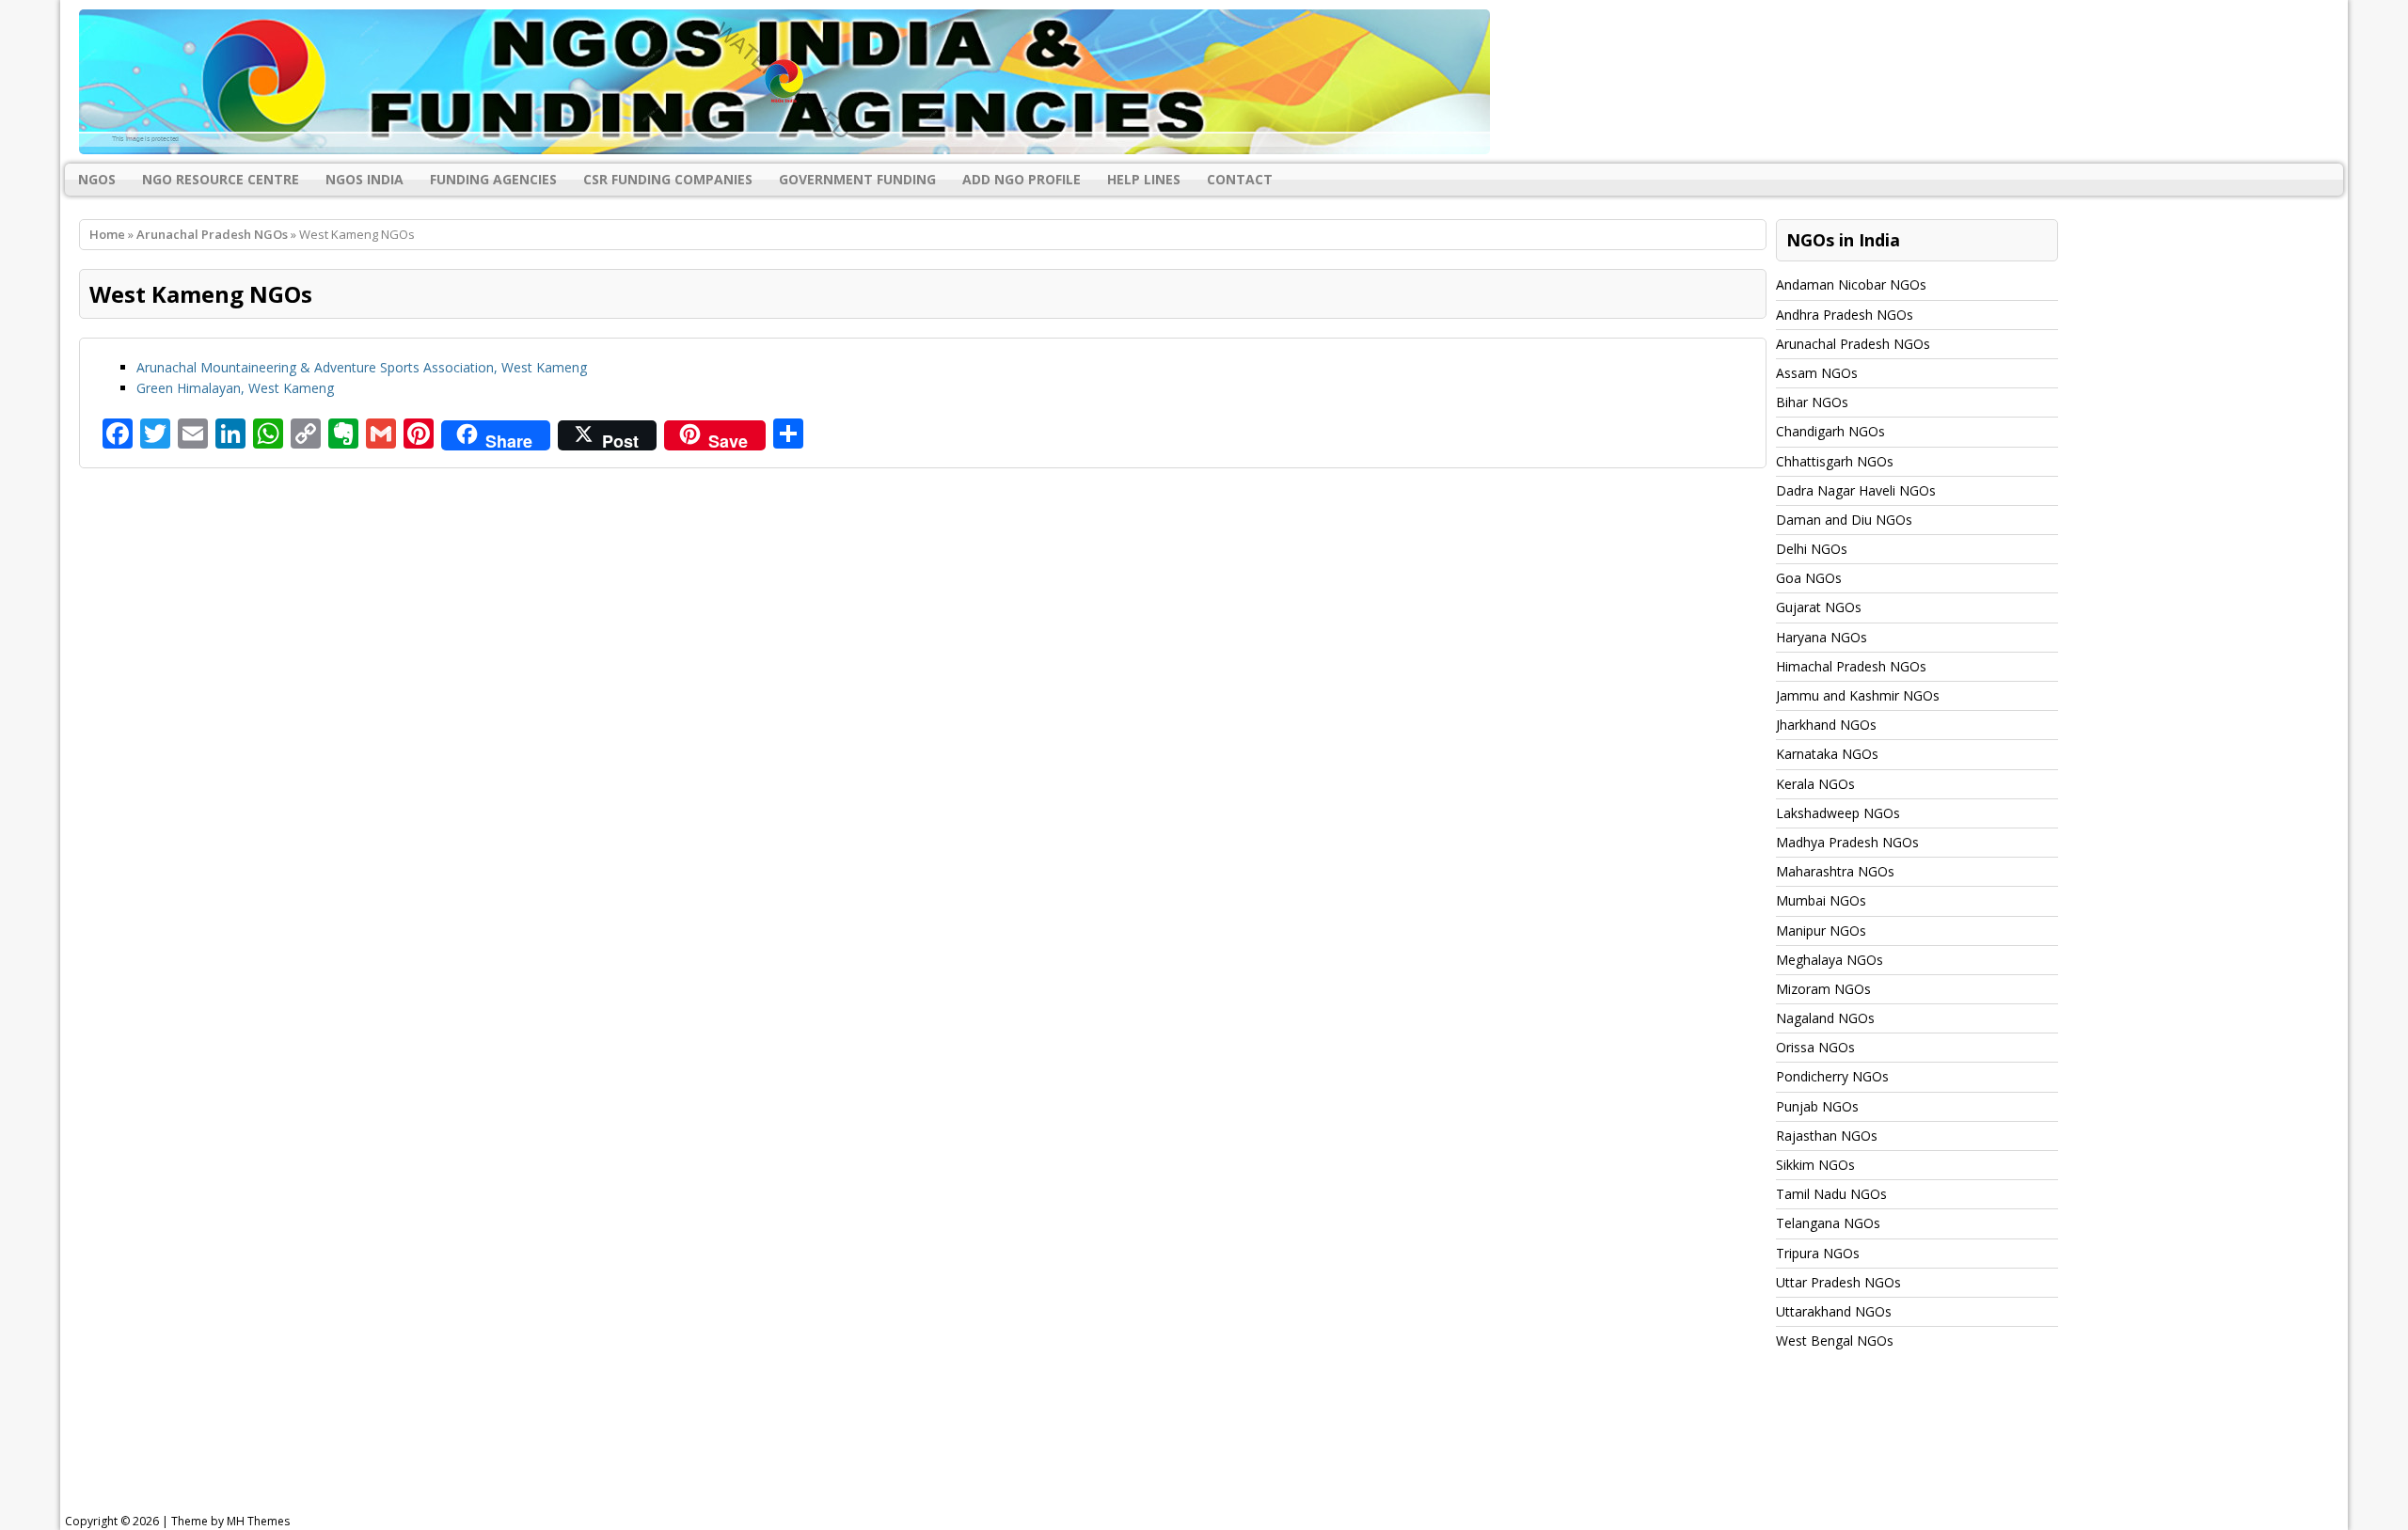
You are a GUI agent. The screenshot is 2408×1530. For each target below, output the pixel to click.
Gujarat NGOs (1819, 607)
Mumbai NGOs (1821, 900)
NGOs (97, 179)
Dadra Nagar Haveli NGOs (1856, 490)
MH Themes (258, 1521)
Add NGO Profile (1022, 179)
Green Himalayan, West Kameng (235, 388)
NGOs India (364, 179)
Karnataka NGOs (1827, 754)
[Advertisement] (542, 1449)
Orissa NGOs (1815, 1047)
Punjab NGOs (1817, 1106)
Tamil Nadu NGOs (1831, 1194)
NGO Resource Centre (221, 179)
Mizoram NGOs (1823, 989)
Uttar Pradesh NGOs (1838, 1282)
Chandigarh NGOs (1830, 431)
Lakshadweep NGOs (1838, 813)
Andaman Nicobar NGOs (1851, 284)
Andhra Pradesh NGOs (1845, 315)
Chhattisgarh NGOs (1835, 461)
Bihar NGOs (1812, 402)
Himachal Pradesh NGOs (1851, 666)
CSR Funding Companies (668, 179)
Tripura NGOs (1818, 1253)
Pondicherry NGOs (1832, 1076)
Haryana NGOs (1822, 637)
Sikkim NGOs (1815, 1165)
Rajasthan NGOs (1827, 1136)
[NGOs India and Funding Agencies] (1204, 82)
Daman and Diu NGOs (1844, 520)
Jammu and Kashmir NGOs (1858, 695)
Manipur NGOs (1821, 931)
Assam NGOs (1817, 373)
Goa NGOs (1809, 578)
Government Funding (857, 179)
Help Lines (1144, 179)
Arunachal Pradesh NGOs (1853, 344)
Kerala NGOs (1815, 784)
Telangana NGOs (1828, 1223)
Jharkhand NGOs (1826, 725)
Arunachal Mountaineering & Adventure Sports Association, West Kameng (362, 367)
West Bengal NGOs (1835, 1341)
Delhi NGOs (1812, 549)
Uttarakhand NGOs (1834, 1311)
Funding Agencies (493, 179)
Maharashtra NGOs (1835, 871)
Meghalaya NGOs (1830, 960)
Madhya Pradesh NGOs (1847, 842)
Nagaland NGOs (1825, 1018)
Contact (1240, 179)
